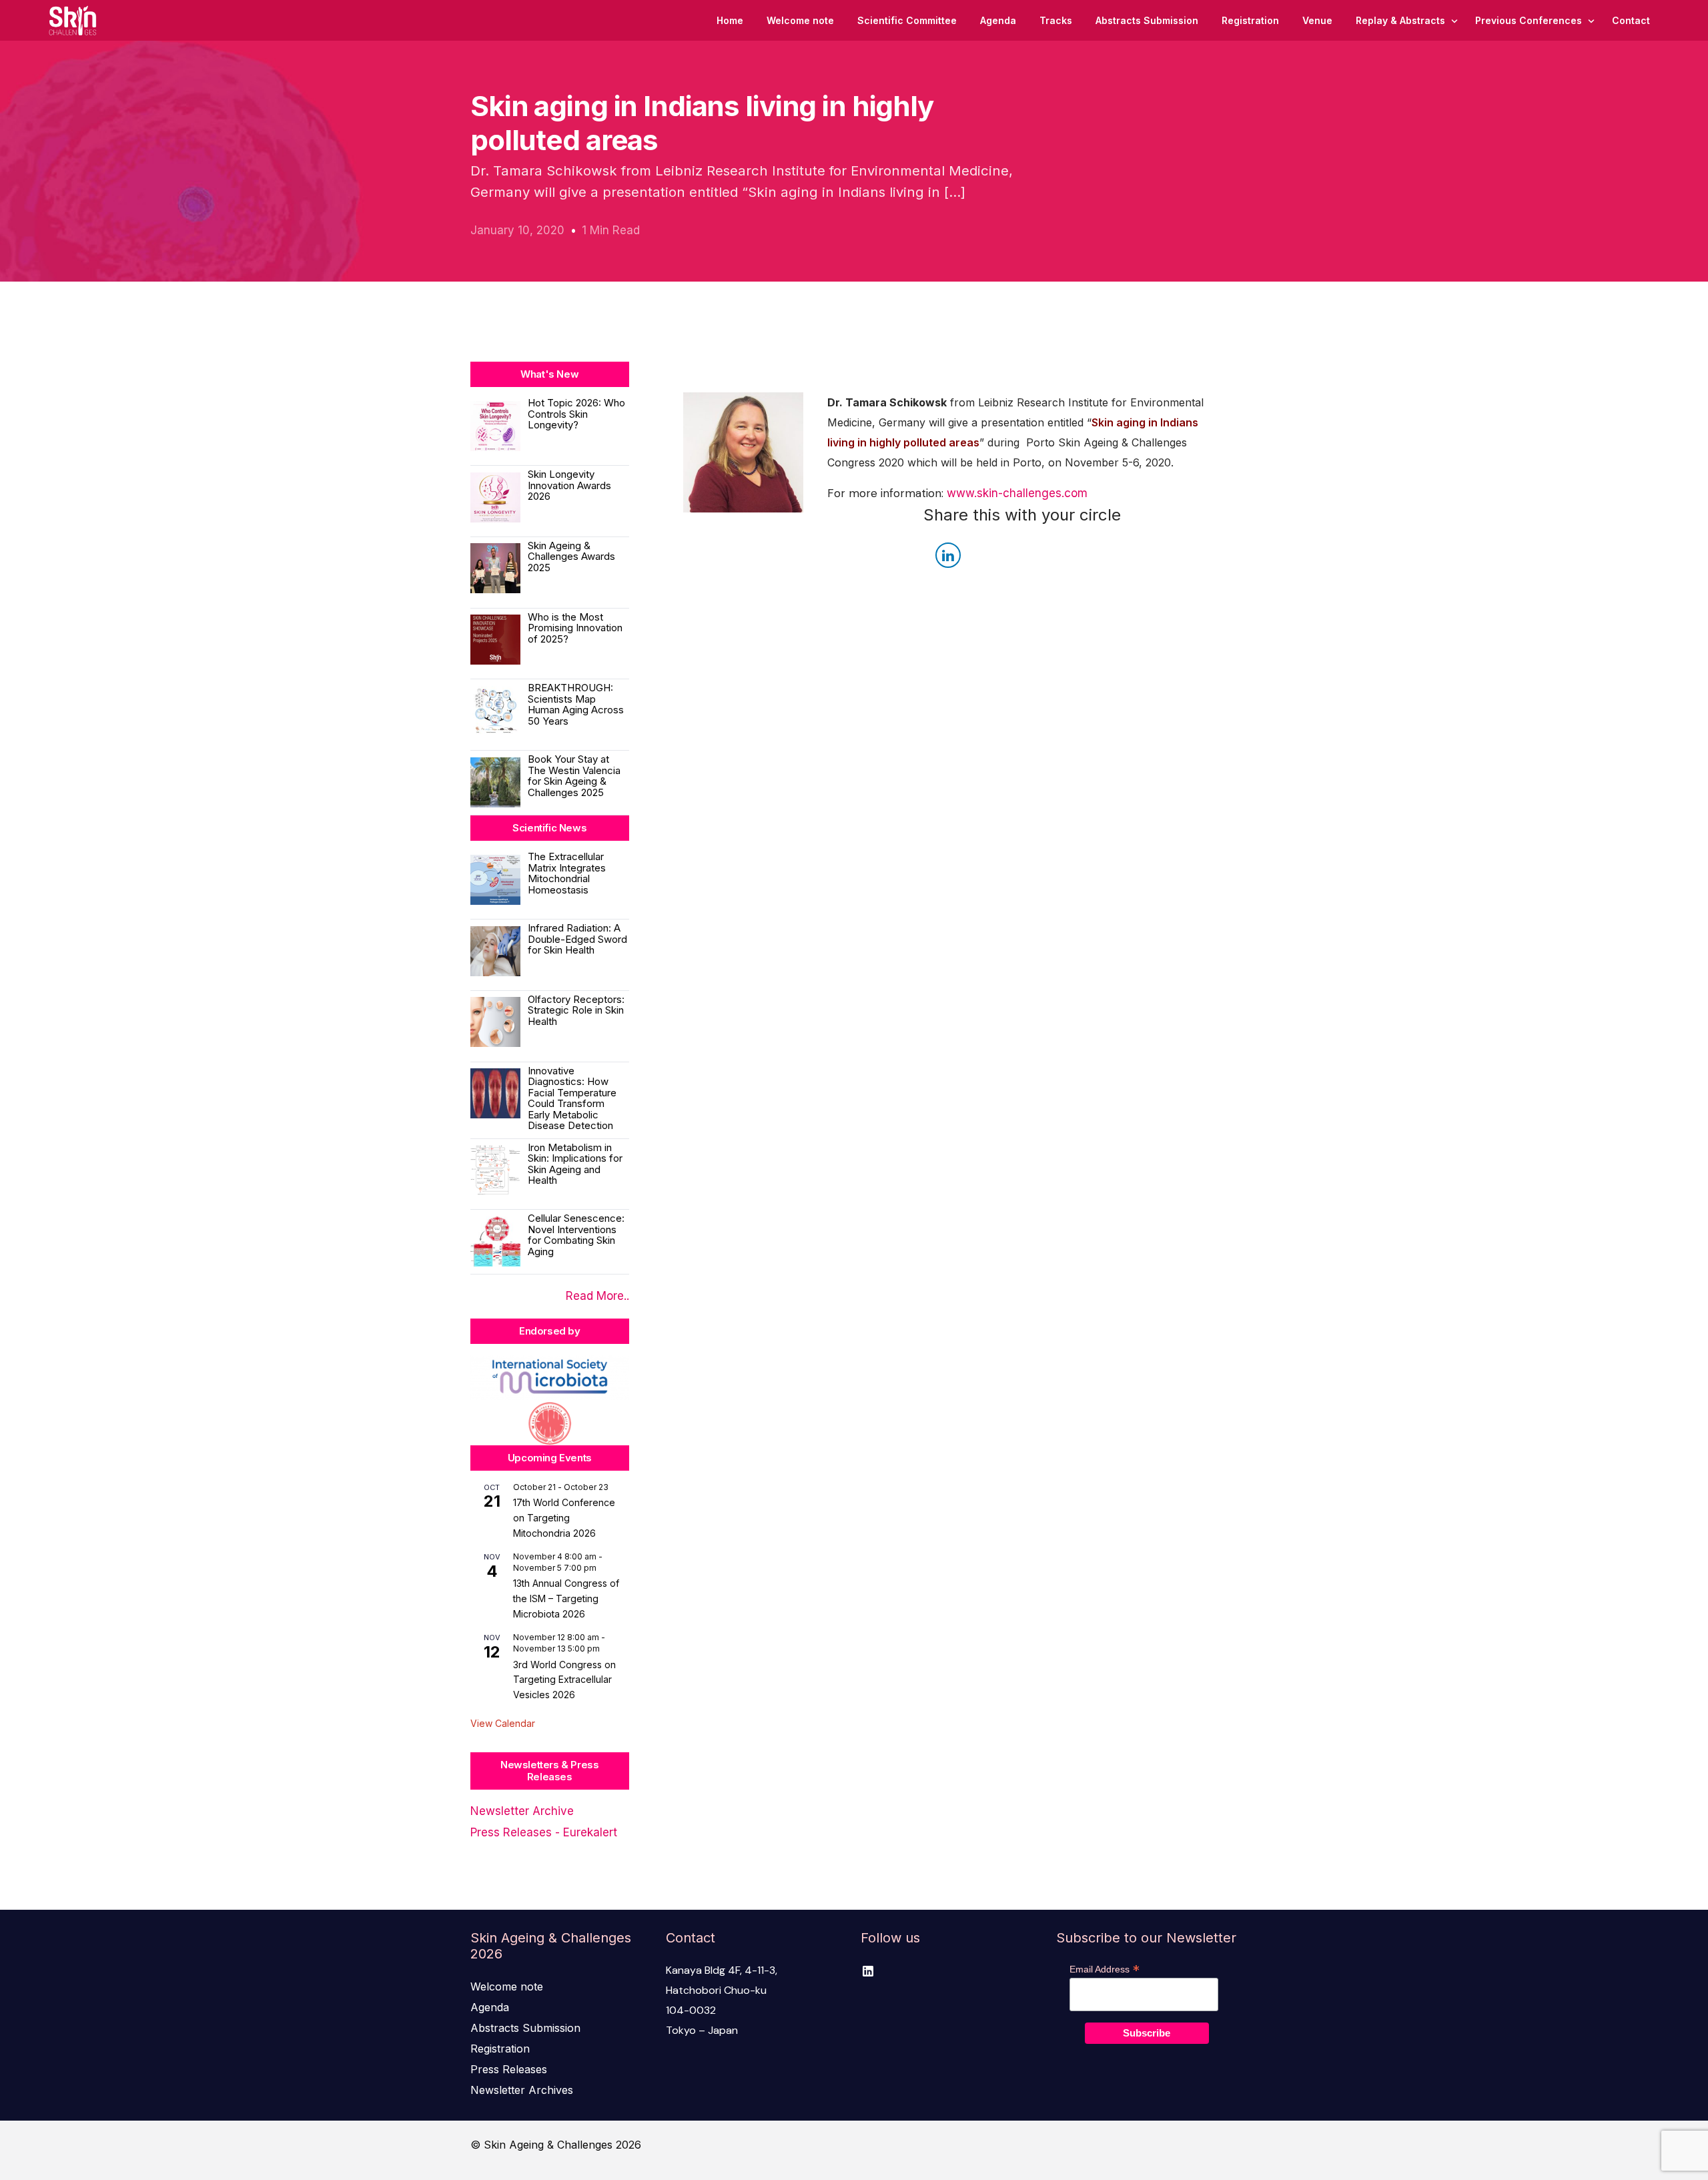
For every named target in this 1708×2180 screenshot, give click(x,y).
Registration (500, 2049)
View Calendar (503, 1723)
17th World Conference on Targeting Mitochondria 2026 (564, 1517)
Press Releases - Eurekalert (544, 1832)
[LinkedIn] (868, 1970)
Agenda (490, 2007)
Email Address (1105, 1969)
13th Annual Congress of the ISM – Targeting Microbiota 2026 (566, 1598)
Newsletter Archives (522, 2090)
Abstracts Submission (525, 2028)
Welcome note (507, 1986)
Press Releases (509, 2069)
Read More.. (597, 1296)
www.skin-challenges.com (1017, 493)
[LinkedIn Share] (948, 555)
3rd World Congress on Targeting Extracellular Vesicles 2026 (564, 1680)
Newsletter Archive (522, 1811)
